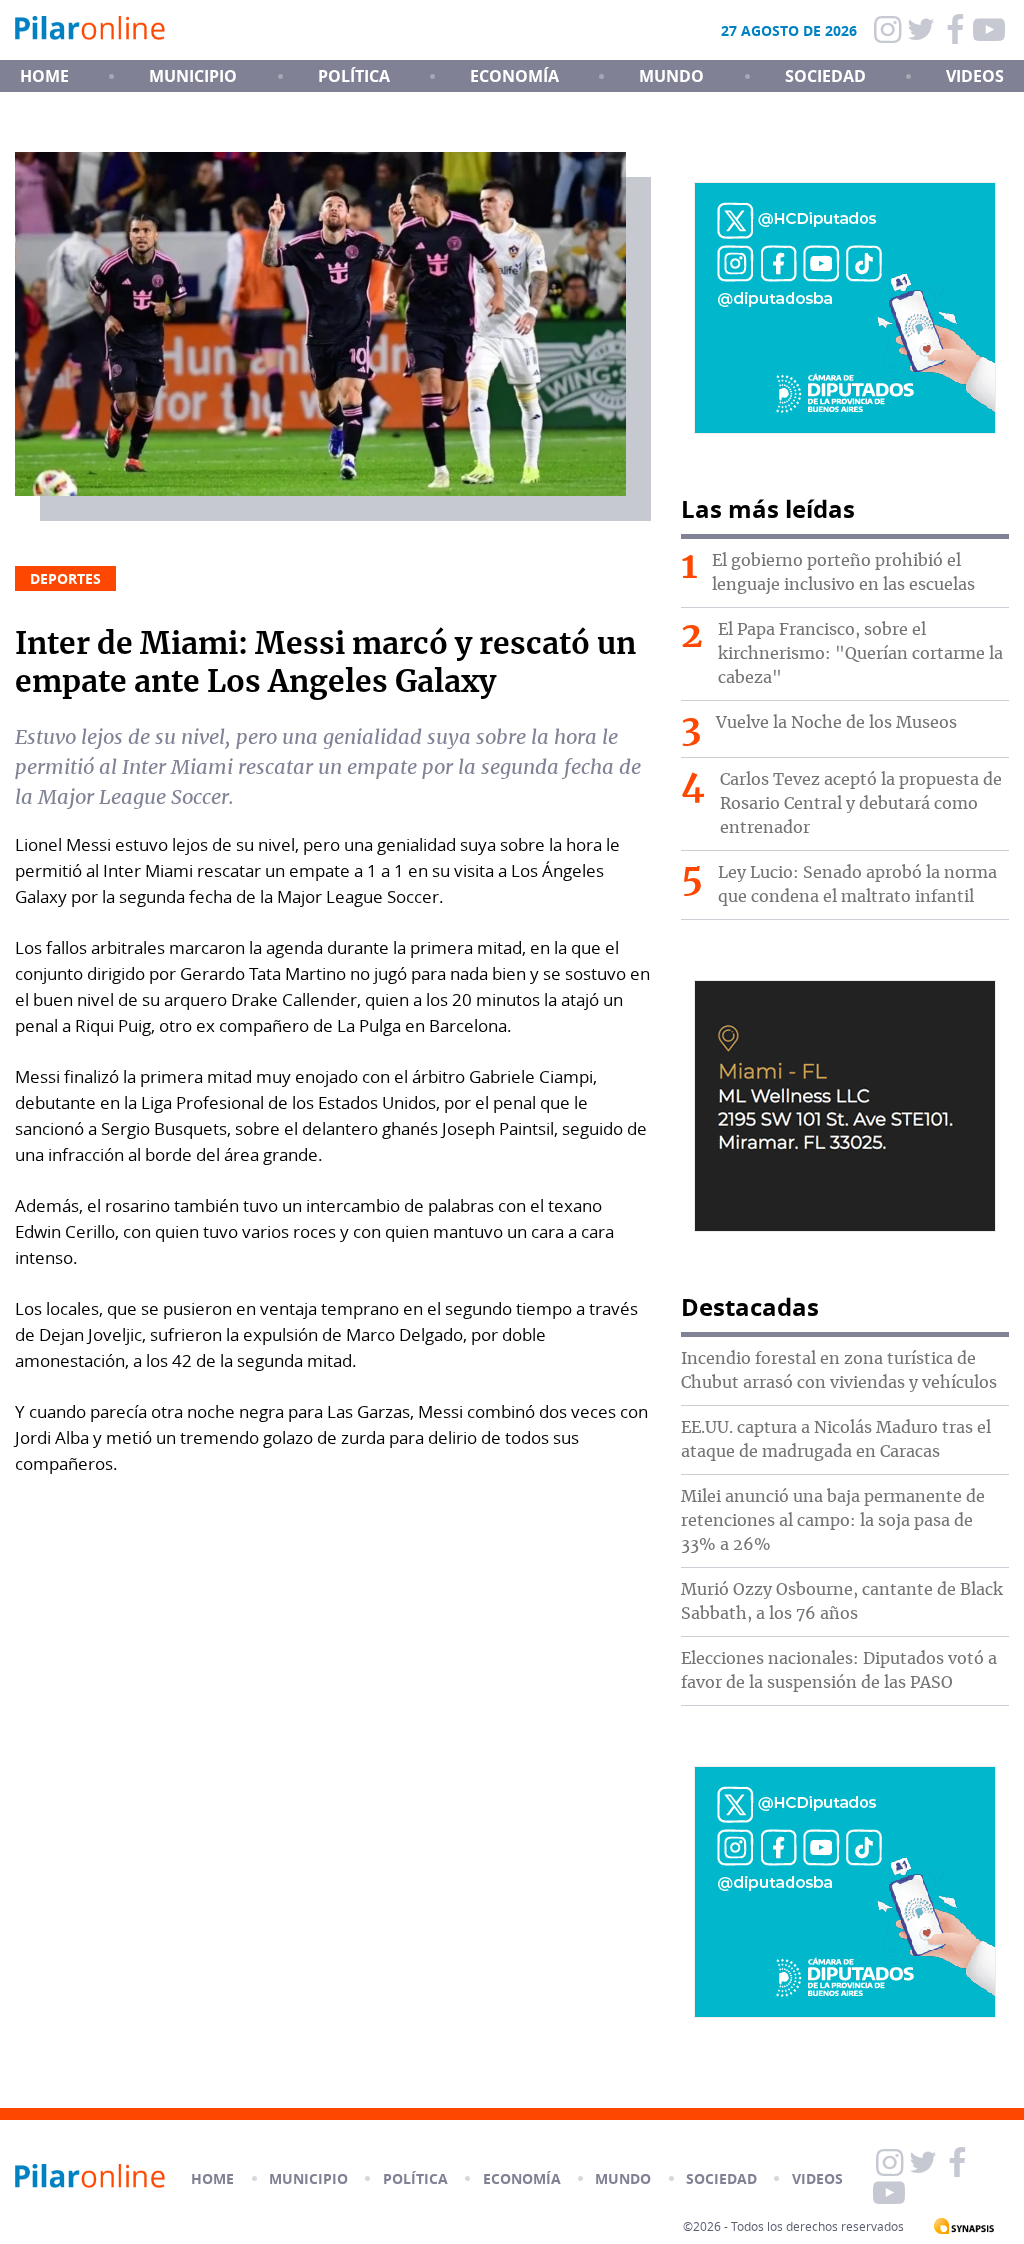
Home (212, 2178)
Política (354, 76)
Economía (514, 76)
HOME (44, 76)
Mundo (671, 76)
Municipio (193, 76)
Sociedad (825, 76)
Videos (975, 76)
